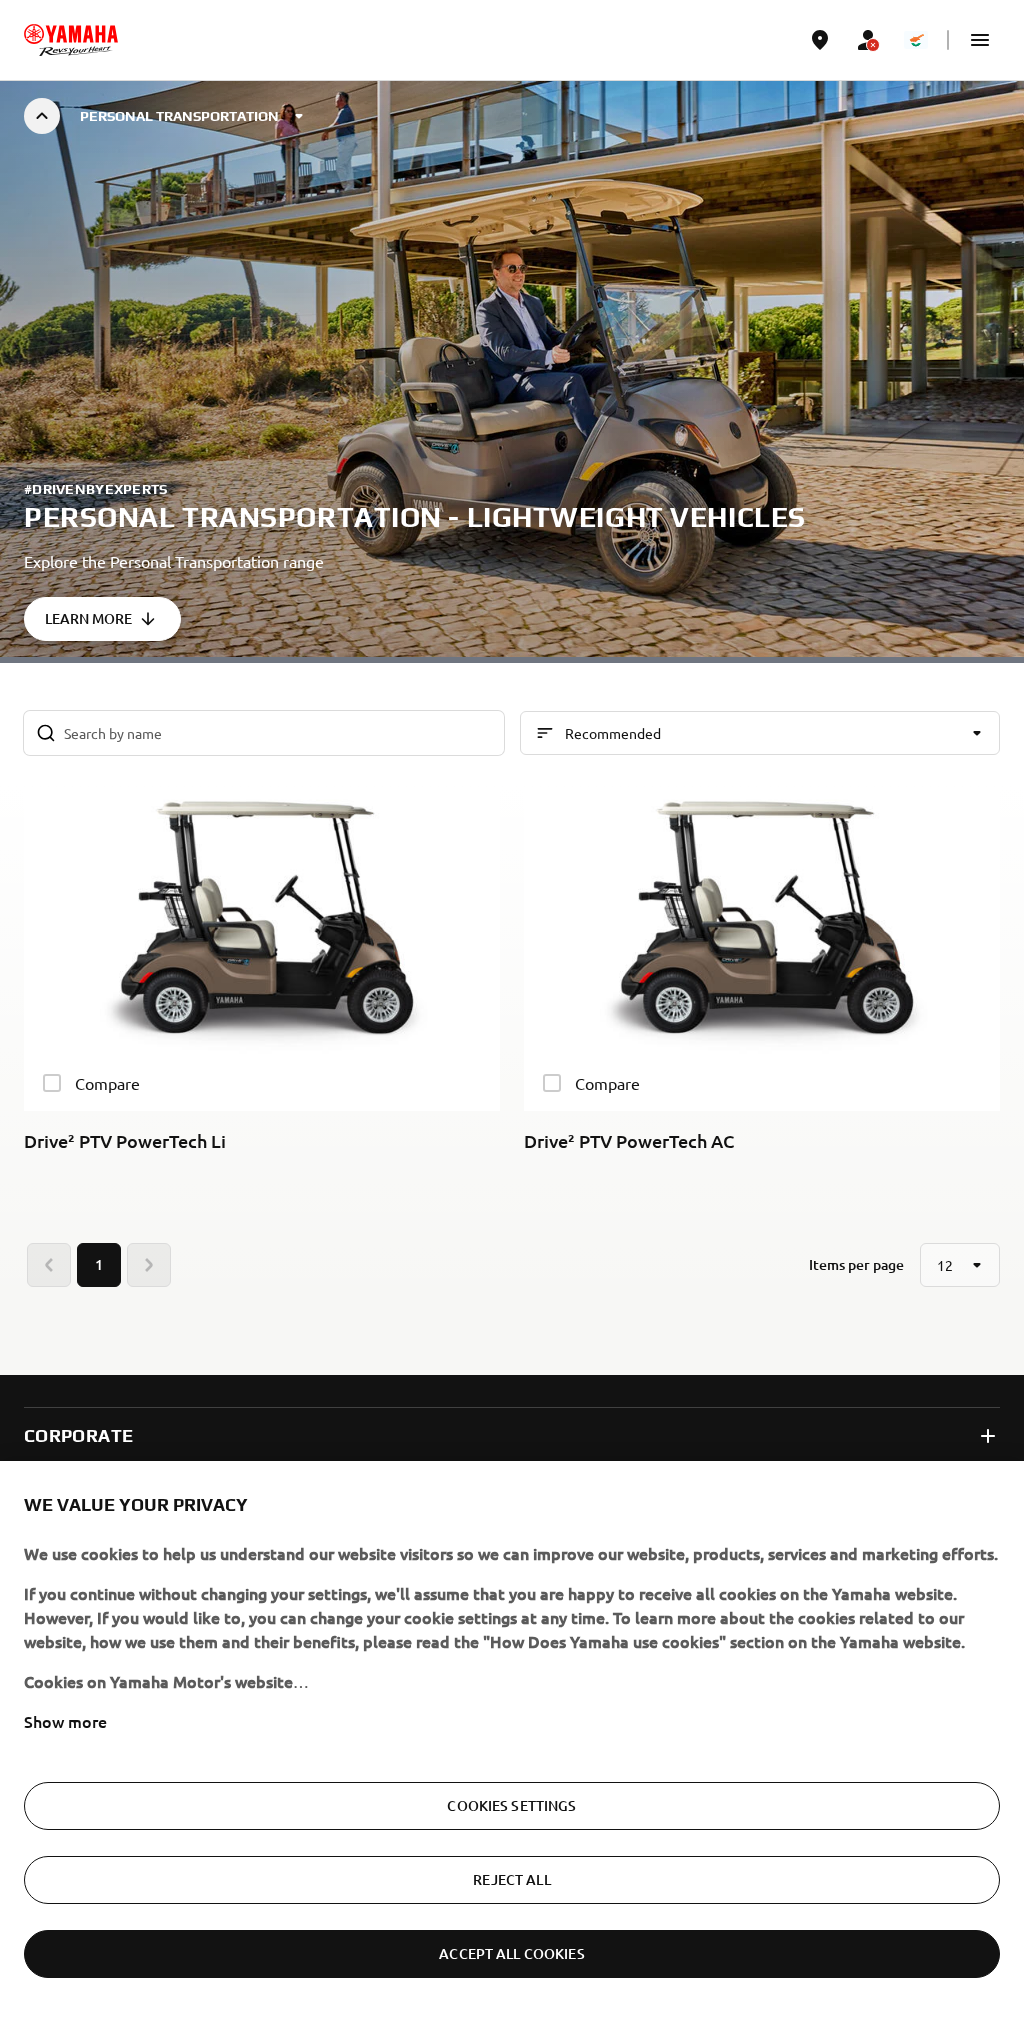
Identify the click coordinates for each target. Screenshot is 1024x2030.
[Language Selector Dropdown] (916, 40)
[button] (980, 40)
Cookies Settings (511, 1805)
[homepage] (71, 40)
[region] (512, 1745)
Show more (65, 1721)
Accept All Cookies (512, 1953)
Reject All (511, 1879)
